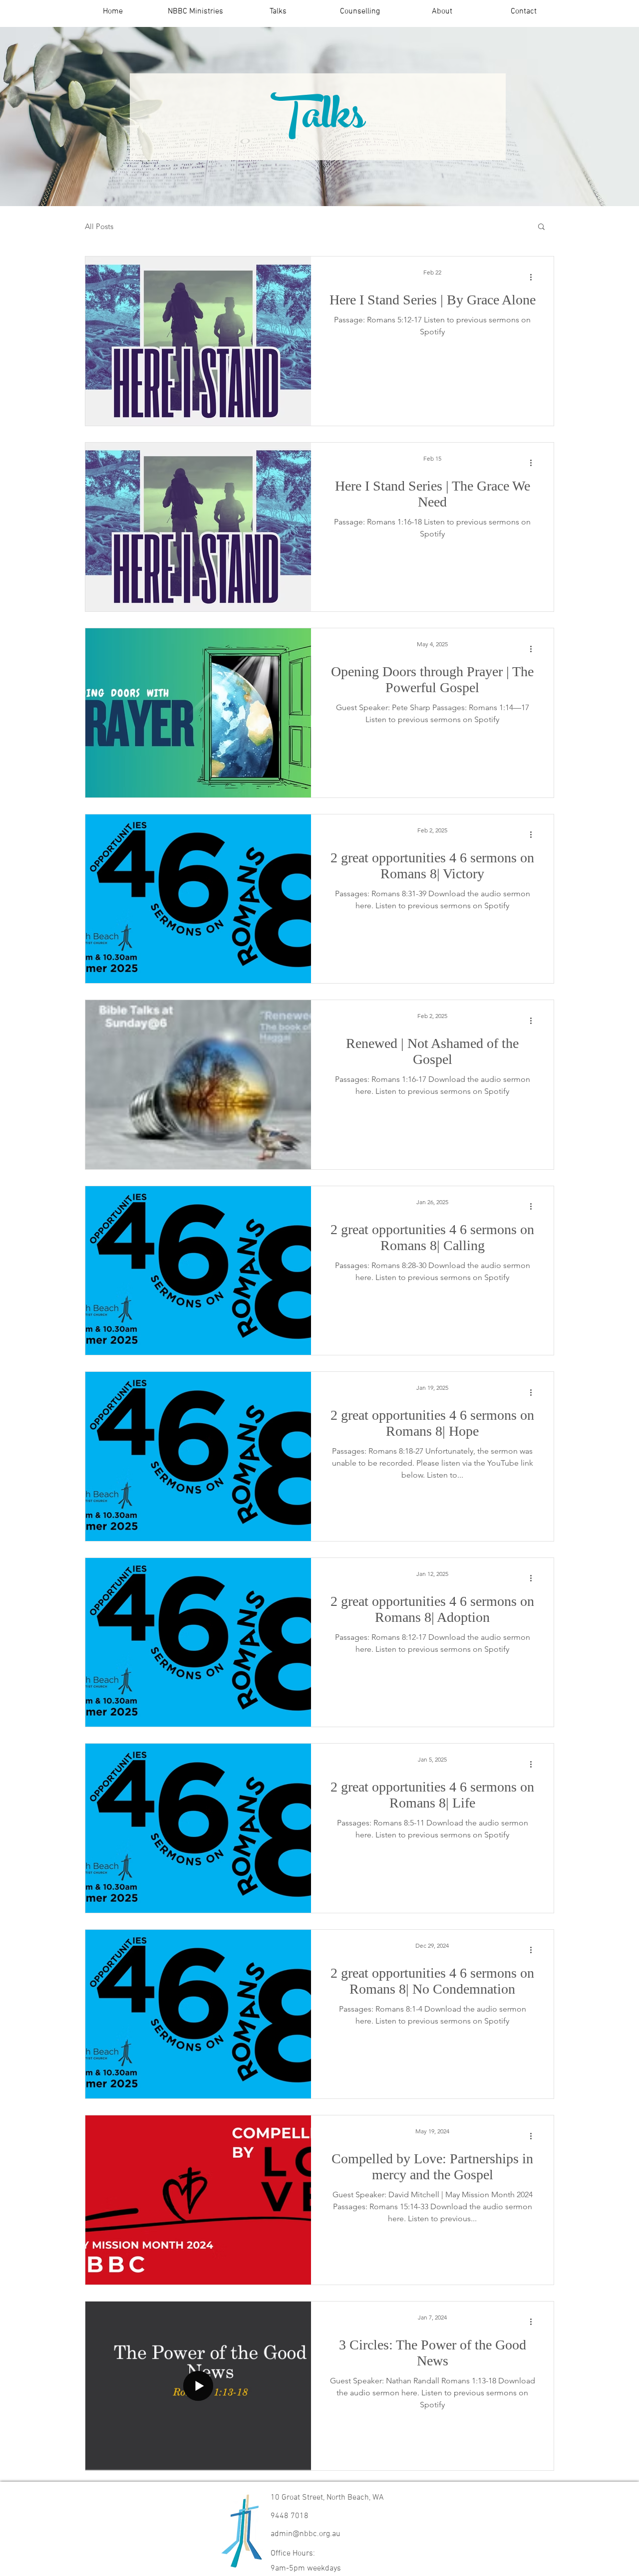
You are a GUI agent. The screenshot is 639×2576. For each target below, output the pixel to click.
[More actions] (534, 277)
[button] (195, 12)
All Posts (99, 226)
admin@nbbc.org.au (306, 2534)
